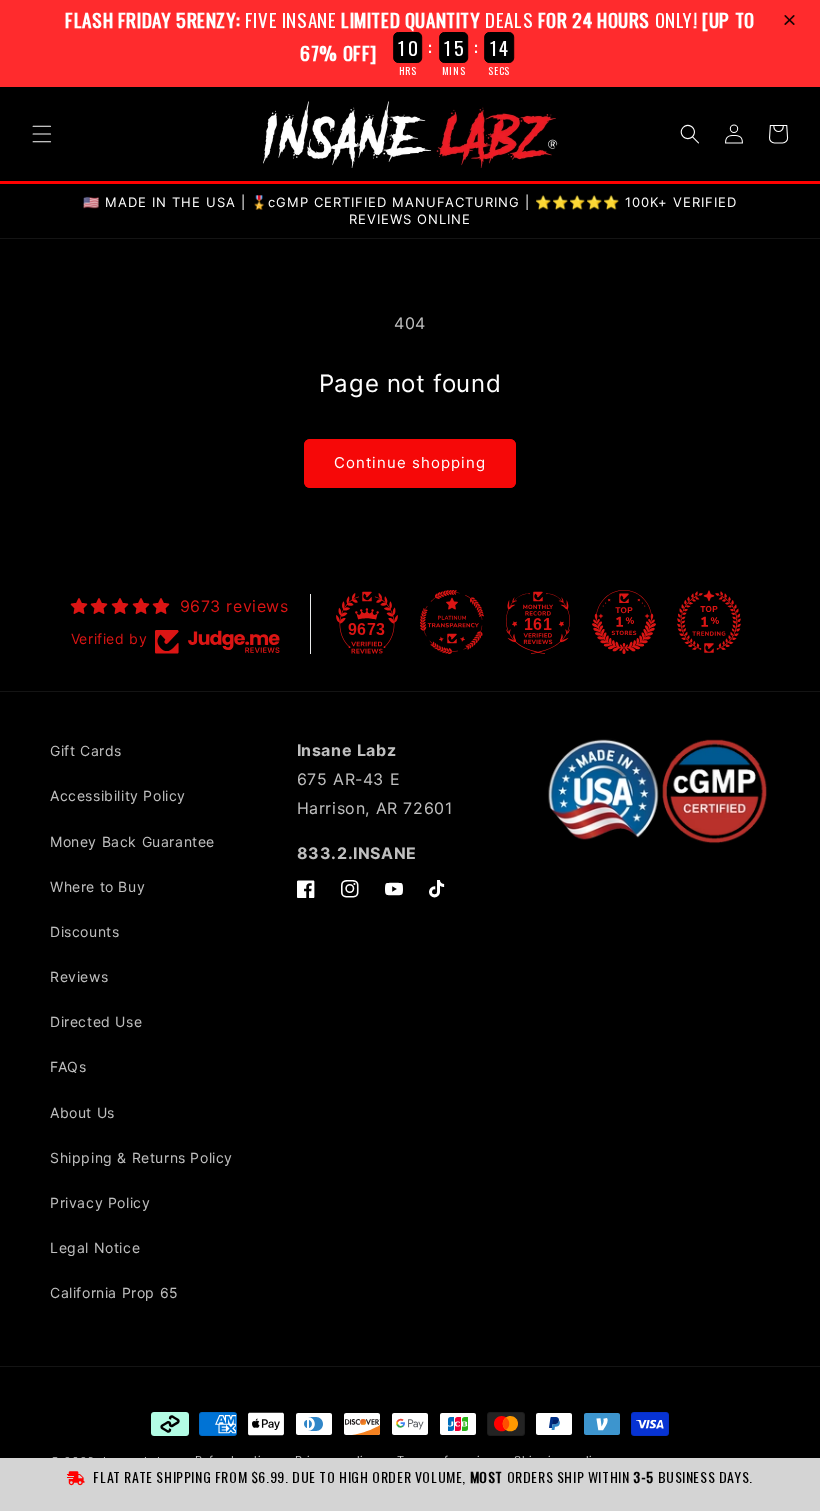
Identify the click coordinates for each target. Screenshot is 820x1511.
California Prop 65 (114, 1292)
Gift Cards (86, 750)
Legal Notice (95, 1247)
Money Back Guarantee (132, 841)
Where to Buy (97, 886)
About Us (82, 1112)
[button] (792, 21)
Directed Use (96, 1021)
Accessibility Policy (118, 795)
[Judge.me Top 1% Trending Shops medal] (709, 622)
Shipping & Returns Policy (141, 1157)
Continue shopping (410, 462)
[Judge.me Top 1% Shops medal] (624, 622)
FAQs (68, 1066)
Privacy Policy (100, 1202)
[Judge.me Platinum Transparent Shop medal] (452, 622)
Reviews (79, 976)
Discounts (84, 931)
